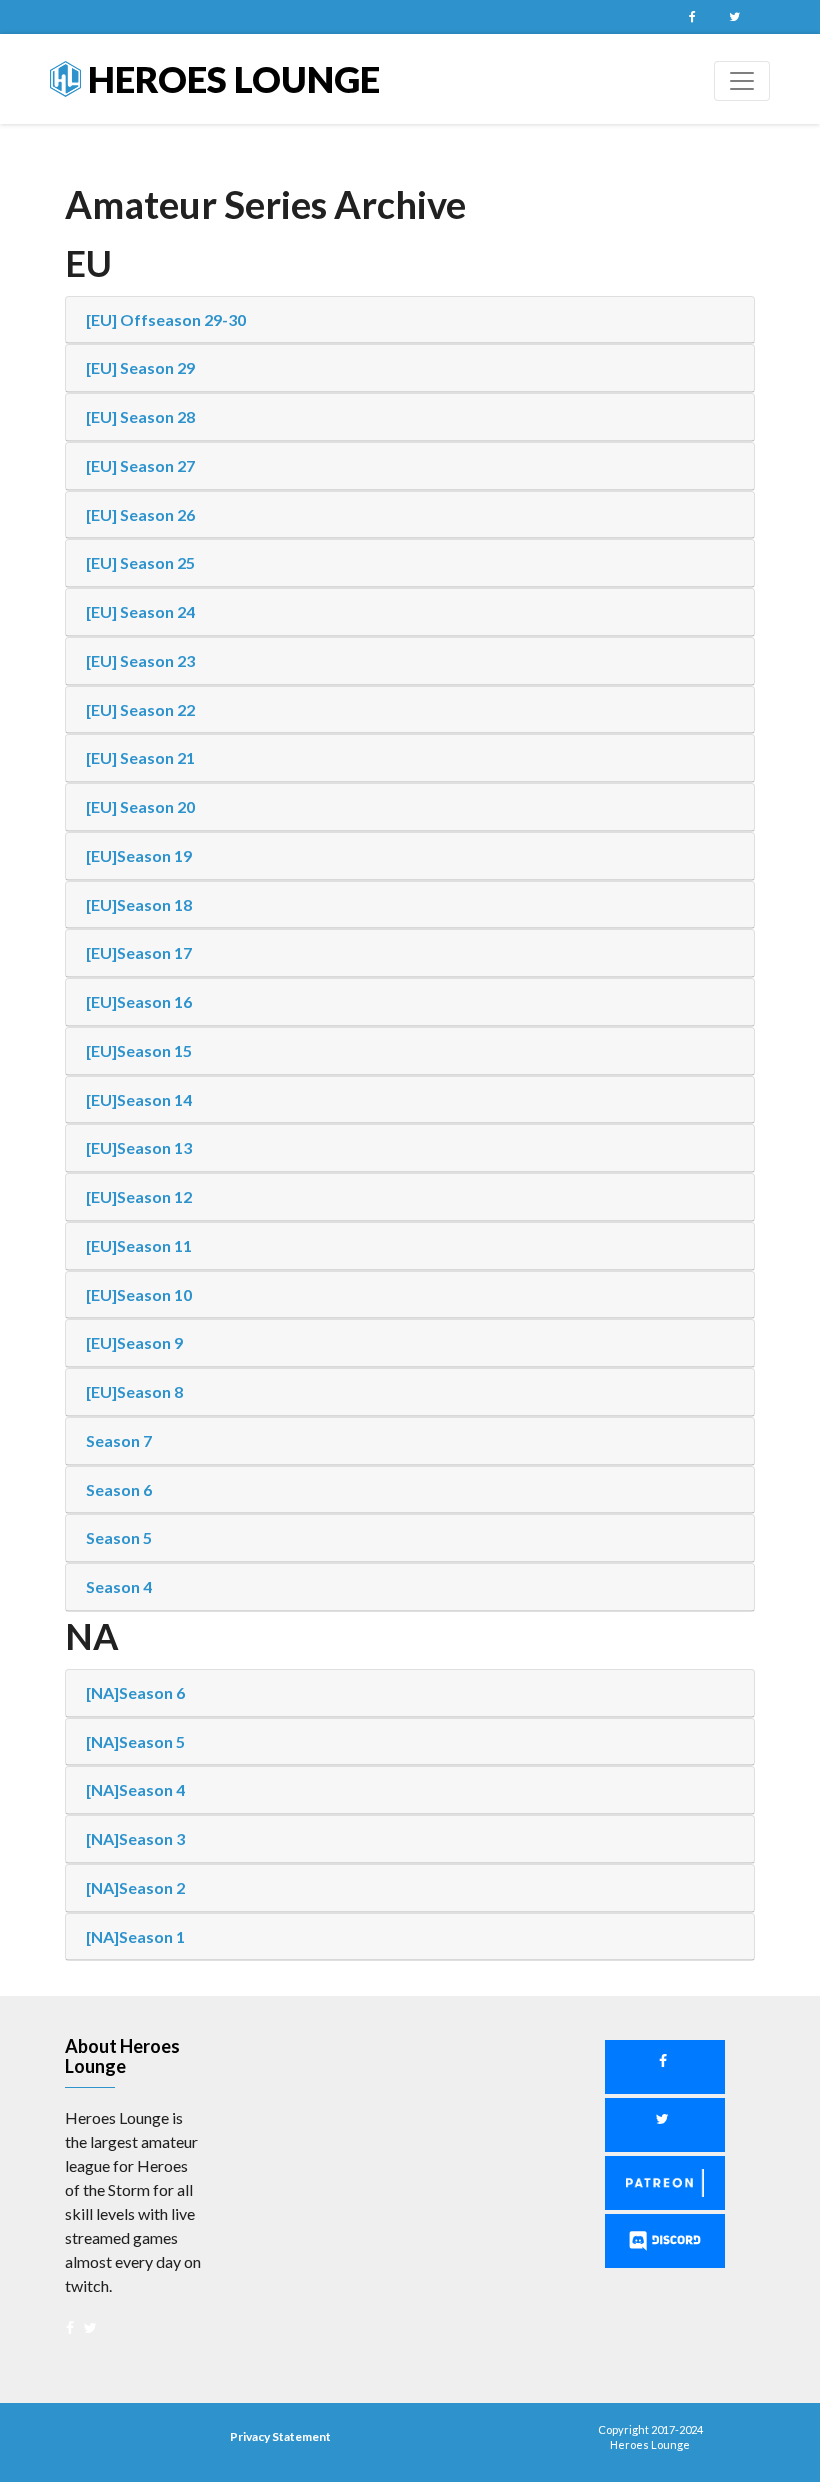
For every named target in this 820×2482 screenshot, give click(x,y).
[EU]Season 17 (139, 952)
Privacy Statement (280, 2436)
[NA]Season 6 (135, 1692)
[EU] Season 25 (140, 562)
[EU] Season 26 (140, 514)
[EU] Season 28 (140, 416)
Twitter (734, 17)
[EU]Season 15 (139, 1050)
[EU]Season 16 (139, 1001)
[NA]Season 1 (135, 1936)
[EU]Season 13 (139, 1147)
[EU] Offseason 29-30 (166, 319)
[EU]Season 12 (139, 1196)
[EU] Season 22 (140, 709)
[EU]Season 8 (134, 1391)
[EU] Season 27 (140, 465)
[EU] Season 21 (140, 757)
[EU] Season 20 (140, 806)
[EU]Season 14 (139, 1099)
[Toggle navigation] (742, 81)
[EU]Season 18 (139, 904)
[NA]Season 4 (135, 1789)
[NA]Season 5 (135, 1741)
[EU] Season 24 (140, 611)
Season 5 (119, 1537)
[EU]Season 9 (134, 1342)
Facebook (692, 17)
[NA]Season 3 (135, 1838)
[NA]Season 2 (135, 1887)
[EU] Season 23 (140, 660)
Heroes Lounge (230, 79)
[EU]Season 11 (139, 1245)
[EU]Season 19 (139, 855)
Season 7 (119, 1440)
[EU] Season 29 (140, 367)
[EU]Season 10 (139, 1294)
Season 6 (119, 1489)
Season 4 (119, 1586)
